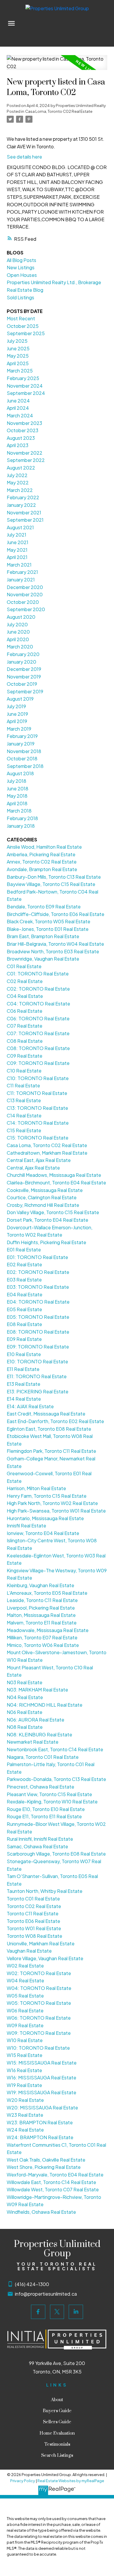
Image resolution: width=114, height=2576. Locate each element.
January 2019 (21, 744)
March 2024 (20, 415)
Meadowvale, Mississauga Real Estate (48, 1630)
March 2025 (20, 371)
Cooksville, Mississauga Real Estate (45, 1190)
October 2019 (22, 684)
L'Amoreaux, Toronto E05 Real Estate (47, 1593)
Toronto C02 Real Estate (34, 1906)
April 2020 (18, 639)
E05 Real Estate (24, 1309)
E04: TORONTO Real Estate (38, 1302)
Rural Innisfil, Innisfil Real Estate (40, 1839)
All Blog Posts (21, 260)
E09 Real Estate (24, 1339)
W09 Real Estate (25, 2025)
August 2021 (20, 527)
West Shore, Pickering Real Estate (44, 2167)
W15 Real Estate (25, 2055)
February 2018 (22, 818)
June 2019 (17, 714)
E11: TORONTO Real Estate (37, 1376)
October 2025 (23, 326)
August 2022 (21, 468)
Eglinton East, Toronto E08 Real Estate (49, 1429)
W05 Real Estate (25, 1996)
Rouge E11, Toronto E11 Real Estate (44, 1816)
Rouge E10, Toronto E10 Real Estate (46, 1809)
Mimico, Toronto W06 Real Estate (43, 1645)
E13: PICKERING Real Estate (38, 1391)
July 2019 (16, 706)
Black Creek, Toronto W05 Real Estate (49, 921)
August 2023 (21, 438)
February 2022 (23, 497)
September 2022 (26, 460)
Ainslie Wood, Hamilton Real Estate (44, 847)
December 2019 (24, 669)
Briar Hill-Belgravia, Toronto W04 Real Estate (55, 944)
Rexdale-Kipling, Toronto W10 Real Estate (52, 1802)
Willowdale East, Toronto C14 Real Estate (51, 2182)
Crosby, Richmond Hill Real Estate (43, 1205)
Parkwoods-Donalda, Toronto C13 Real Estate (56, 1779)
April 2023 (18, 445)
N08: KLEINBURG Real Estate (39, 1734)
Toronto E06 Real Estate (33, 1921)
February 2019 (22, 736)
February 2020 (23, 654)
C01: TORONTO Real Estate (38, 974)
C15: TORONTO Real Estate (38, 1138)
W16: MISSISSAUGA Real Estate (42, 2077)
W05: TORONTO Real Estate (39, 2003)
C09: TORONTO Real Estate (38, 1063)
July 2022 (17, 475)
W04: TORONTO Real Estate (39, 1988)
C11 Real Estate (23, 1085)
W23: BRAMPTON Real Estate (40, 2122)
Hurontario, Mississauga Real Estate (45, 1518)
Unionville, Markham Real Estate (41, 1943)
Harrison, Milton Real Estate (36, 1488)
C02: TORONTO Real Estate (38, 989)
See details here (24, 157)
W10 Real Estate (25, 2040)
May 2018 (17, 796)
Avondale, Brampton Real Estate (42, 869)
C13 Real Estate (24, 1100)
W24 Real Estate (25, 2130)
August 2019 (20, 699)
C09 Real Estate (25, 1056)
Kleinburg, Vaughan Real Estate (40, 1585)
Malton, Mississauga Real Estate (41, 1615)
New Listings (21, 267)
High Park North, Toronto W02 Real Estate (52, 1503)
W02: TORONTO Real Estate (39, 1973)
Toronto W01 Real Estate (34, 1928)
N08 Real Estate (25, 1727)
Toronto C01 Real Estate (33, 1899)
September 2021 (25, 520)
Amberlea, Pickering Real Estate (41, 854)
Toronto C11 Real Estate (33, 1913)
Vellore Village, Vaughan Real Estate (45, 1958)
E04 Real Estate (25, 1294)
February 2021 (22, 572)
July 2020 (17, 624)
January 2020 (21, 662)
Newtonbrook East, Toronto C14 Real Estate (55, 1749)
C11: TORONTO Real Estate (37, 1093)
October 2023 (23, 430)
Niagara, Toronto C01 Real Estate (43, 1757)
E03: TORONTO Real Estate (38, 1287)
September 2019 (25, 691)
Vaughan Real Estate (29, 1951)
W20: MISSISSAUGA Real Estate (42, 2108)
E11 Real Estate (23, 1369)
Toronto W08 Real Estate (34, 1936)
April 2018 (17, 803)
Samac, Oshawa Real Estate (37, 1846)
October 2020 (23, 602)
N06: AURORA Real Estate (36, 1720)
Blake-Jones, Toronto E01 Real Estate (48, 929)
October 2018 (22, 758)
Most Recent (21, 318)
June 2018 (18, 788)
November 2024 (25, 386)
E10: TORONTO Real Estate (37, 1361)
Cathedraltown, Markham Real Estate (47, 1153)
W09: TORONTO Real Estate (39, 2033)
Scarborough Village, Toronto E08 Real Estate (56, 1854)
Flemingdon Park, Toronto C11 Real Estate (51, 1451)
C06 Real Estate (25, 1011)
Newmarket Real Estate (33, 1742)
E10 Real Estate (24, 1354)
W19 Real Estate (24, 2085)
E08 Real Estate (24, 1324)
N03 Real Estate (25, 1682)
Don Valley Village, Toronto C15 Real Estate (53, 1212)
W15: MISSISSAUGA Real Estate (42, 2063)
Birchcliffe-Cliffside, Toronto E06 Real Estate (56, 914)
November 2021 (24, 512)
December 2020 (25, 587)
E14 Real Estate (24, 1399)
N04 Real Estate (25, 1697)
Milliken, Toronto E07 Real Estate (42, 1637)
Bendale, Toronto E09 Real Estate (44, 907)
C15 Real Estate (24, 1130)
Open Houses (22, 275)
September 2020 (26, 609)
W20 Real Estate (25, 2100)
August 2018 (20, 773)
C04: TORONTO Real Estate (38, 1004)
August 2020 (21, 617)
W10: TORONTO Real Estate (38, 2048)
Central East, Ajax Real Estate (39, 1160)
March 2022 (20, 490)
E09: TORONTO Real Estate (38, 1347)
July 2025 (17, 341)
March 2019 (19, 729)
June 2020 (18, 632)
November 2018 (24, 751)
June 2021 (18, 542)
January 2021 (21, 580)
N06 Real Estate (25, 1712)
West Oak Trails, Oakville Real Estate (46, 2160)
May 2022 (18, 482)
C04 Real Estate (25, 996)
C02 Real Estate (25, 981)
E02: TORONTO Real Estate (38, 1272)
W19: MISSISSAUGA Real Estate (42, 2092)
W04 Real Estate (25, 1980)
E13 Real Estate (24, 1384)
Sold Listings (20, 297)
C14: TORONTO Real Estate (38, 1123)
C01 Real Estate (24, 966)
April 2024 (18, 408)
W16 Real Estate (24, 2070)
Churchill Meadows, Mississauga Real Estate (54, 1175)
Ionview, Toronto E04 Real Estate (43, 1533)
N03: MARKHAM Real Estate (37, 1690)
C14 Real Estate (24, 1115)
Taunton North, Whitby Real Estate (45, 1891)
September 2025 (26, 333)
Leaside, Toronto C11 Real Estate (42, 1600)
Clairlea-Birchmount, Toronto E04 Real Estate (56, 1183)
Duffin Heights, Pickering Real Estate (46, 1242)
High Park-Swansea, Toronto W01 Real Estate (56, 1511)
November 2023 (24, 423)
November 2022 (25, 453)
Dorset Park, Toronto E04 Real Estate (47, 1220)
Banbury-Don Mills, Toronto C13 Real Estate (54, 877)
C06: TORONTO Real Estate (38, 1018)
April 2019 (17, 721)
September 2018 (25, 766)
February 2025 (23, 378)
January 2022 (21, 505)
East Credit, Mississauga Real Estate (46, 1414)
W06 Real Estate (25, 2010)
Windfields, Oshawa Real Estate (41, 2212)
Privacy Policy (23, 2481)
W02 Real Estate (25, 1966)
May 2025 (18, 356)
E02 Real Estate (24, 1264)
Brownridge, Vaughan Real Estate (43, 959)
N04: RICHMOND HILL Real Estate (45, 1705)
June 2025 (18, 348)
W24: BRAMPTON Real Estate (40, 2137)
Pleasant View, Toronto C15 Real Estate (49, 1794)
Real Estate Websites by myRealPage (71, 2481)
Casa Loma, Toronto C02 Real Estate (59, 111)
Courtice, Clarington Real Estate (42, 1197)
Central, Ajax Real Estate (33, 1168)
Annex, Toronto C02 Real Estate (42, 862)
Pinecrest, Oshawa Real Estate (40, 1787)
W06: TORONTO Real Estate (39, 2018)
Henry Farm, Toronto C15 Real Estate (47, 1496)
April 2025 (18, 363)
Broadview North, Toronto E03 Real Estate (53, 951)
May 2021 (17, 550)
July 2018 (17, 781)
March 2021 (19, 565)
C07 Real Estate (25, 1026)
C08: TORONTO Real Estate (38, 1048)
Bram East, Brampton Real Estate (43, 936)
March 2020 (20, 647)
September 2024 (26, 393)
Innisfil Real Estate (26, 1526)
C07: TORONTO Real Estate (38, 1033)
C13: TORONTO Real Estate (37, 1108)
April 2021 (17, 557)
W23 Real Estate (25, 2115)
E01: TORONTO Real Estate (37, 1257)
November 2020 (25, 594)
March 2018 (19, 811)
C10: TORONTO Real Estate (38, 1078)
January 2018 (21, 826)
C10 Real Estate (24, 1071)
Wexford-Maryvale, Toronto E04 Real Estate (55, 2175)
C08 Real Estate (25, 1041)
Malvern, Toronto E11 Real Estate (42, 1623)
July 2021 (17, 535)
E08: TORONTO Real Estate (38, 1332)
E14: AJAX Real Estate (30, 1406)
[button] (38, 2312)
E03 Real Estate (24, 1280)
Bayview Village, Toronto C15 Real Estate (51, 884)
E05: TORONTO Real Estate (38, 1317)
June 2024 (18, 401)
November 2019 (24, 677)
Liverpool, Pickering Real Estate (41, 1608)
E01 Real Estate (24, 1250)
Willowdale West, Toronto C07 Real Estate (53, 2189)
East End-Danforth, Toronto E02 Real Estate (55, 1421)
